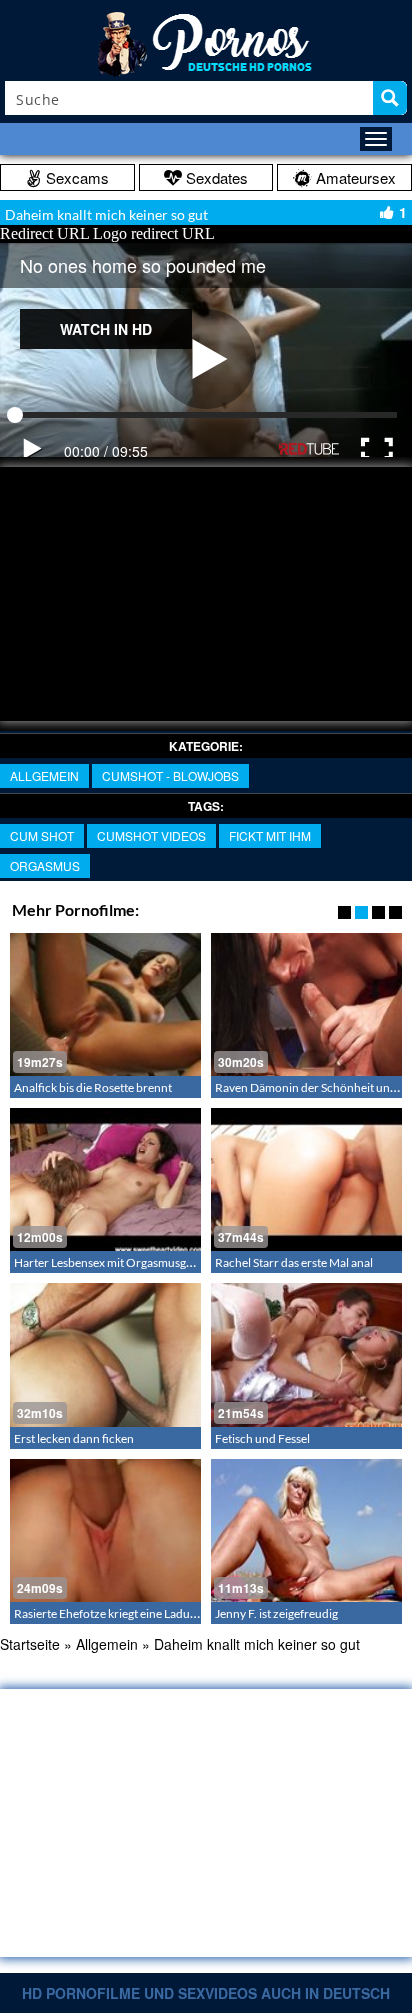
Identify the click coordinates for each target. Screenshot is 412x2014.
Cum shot (42, 835)
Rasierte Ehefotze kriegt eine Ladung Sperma (129, 1613)
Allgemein (44, 775)
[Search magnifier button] (390, 98)
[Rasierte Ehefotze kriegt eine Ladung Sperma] (105, 1530)
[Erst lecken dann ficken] (105, 1354)
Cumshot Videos (151, 835)
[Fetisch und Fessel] (306, 1354)
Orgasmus (45, 865)
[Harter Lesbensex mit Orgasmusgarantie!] (105, 1179)
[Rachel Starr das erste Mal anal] (306, 1179)
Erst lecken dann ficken (74, 1438)
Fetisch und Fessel (262, 1438)
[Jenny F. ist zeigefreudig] (306, 1530)
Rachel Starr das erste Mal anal (294, 1262)
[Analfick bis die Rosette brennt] (105, 1004)
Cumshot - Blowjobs (170, 775)
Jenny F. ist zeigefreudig (276, 1613)
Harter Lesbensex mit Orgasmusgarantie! (120, 1262)
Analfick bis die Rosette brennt (93, 1087)
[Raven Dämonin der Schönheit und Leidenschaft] (306, 1004)
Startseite (30, 1644)
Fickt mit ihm (270, 835)
